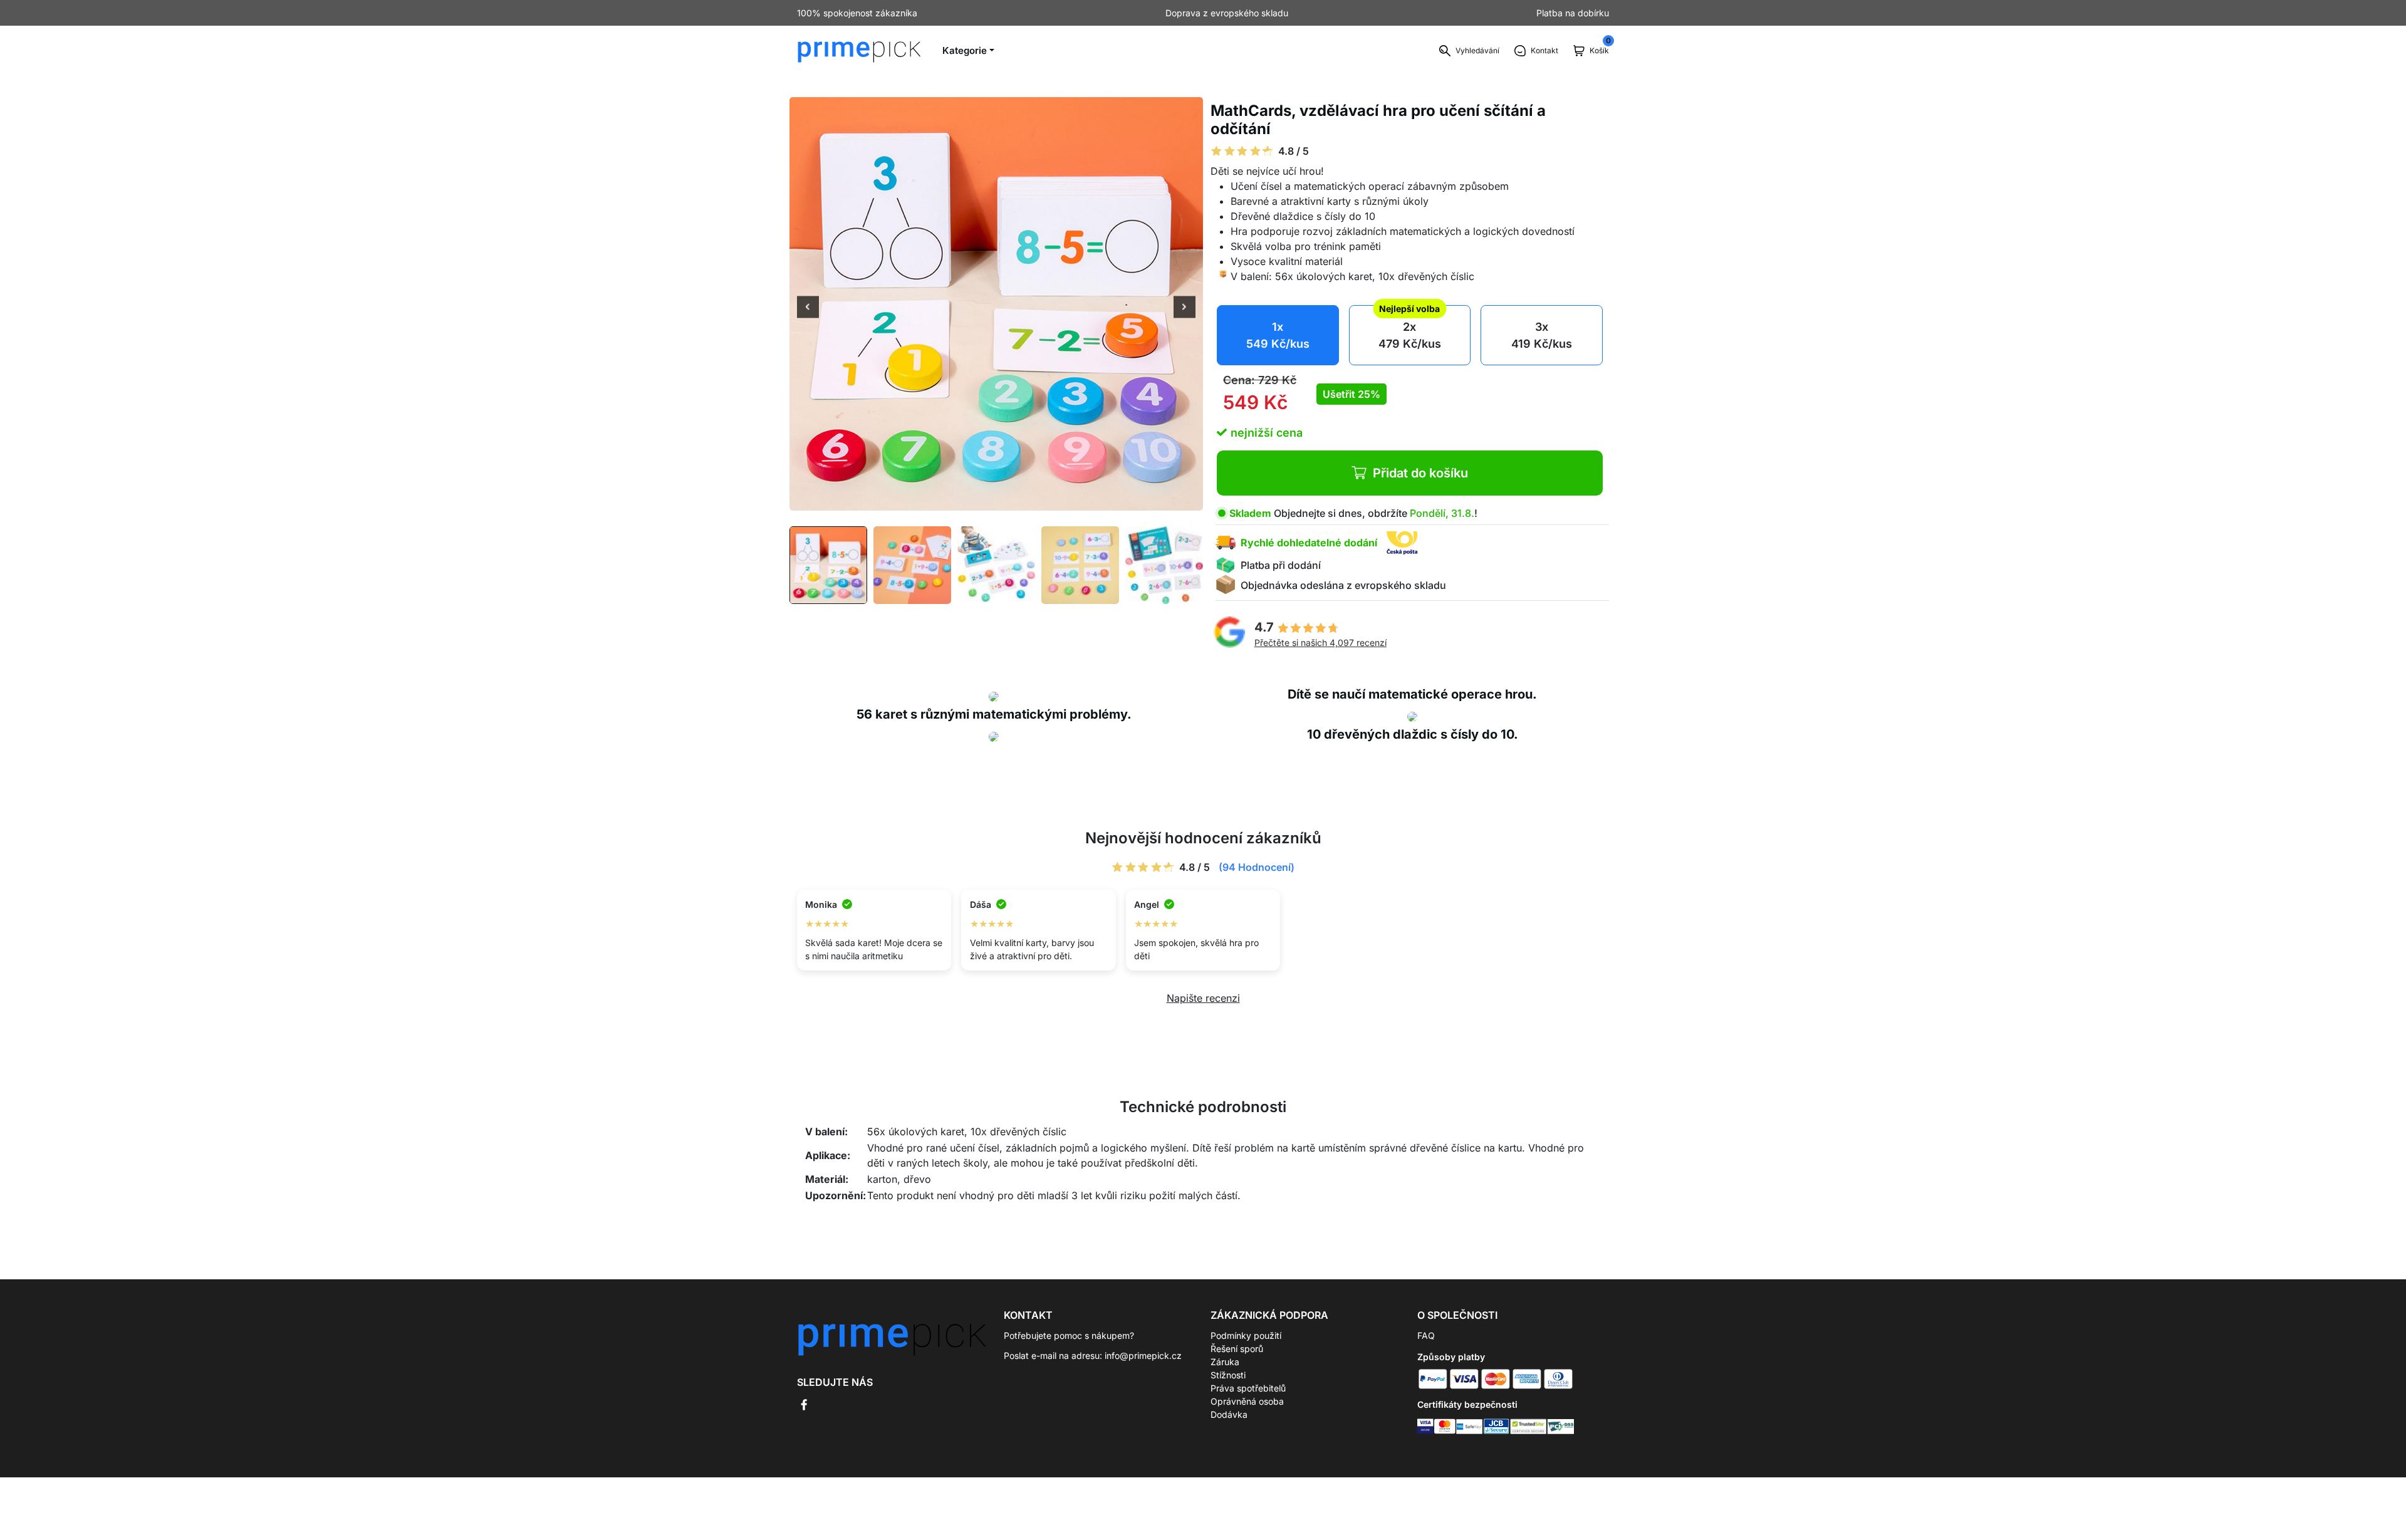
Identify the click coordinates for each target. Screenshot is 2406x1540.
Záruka (1225, 1362)
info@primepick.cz (1143, 1355)
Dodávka (1229, 1414)
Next (1185, 308)
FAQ (1426, 1335)
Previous (808, 308)
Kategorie (965, 50)
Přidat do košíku (1420, 473)
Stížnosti (1228, 1375)
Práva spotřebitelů (1248, 1388)
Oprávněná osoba (1247, 1401)
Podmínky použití (1246, 1335)
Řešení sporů (1237, 1349)
